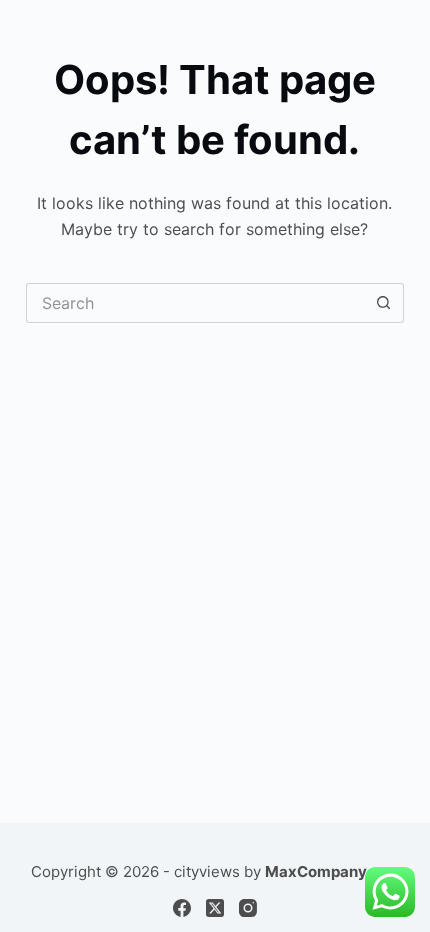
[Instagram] (248, 908)
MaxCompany (316, 871)
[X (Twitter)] (215, 908)
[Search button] (384, 303)
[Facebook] (182, 908)
